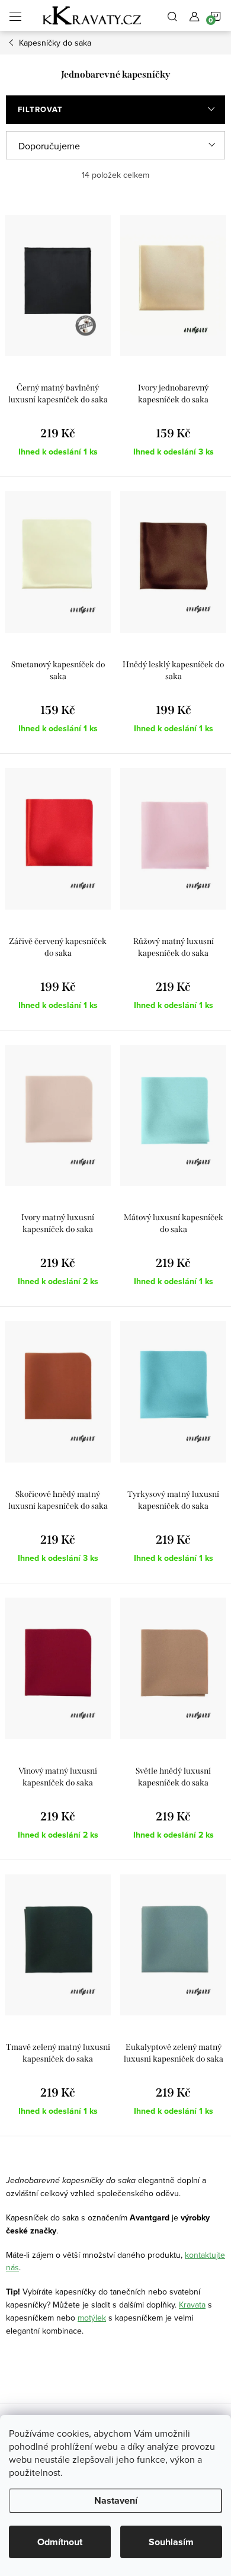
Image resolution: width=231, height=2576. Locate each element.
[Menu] (15, 15)
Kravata (192, 2305)
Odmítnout (60, 2542)
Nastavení (116, 2500)
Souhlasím (171, 2542)
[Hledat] (172, 15)
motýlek (92, 2318)
